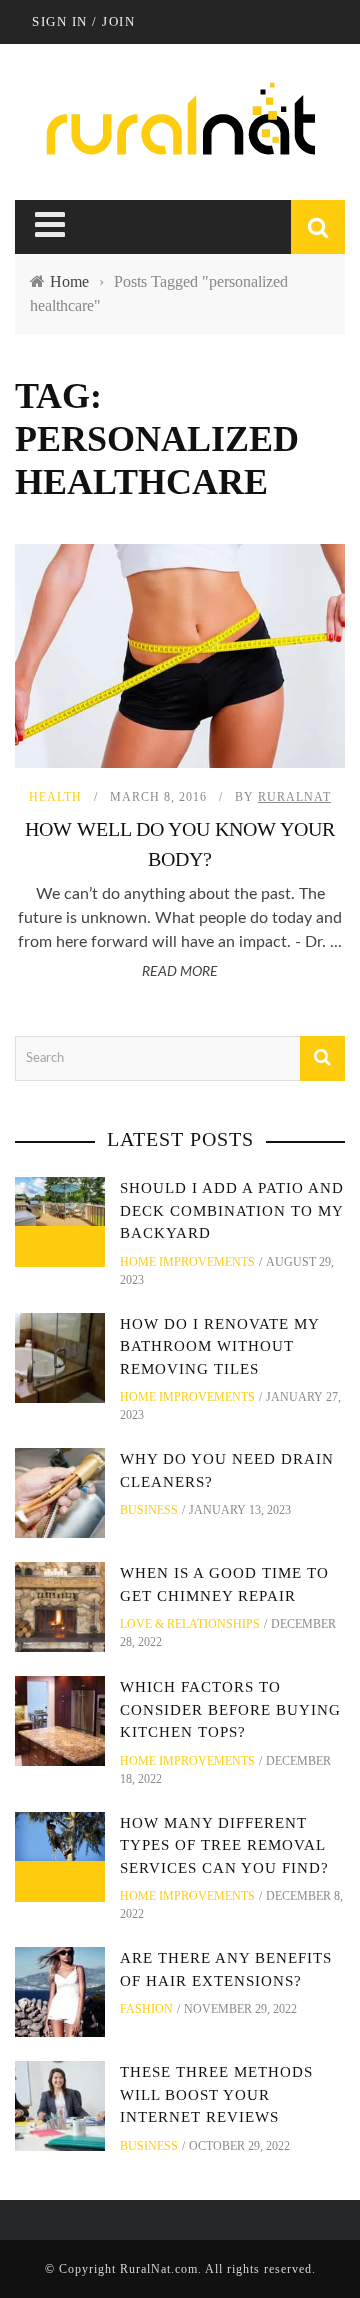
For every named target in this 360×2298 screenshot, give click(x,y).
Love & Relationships (190, 1624)
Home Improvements (187, 1262)
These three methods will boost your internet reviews (216, 2094)
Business (149, 1510)
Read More (180, 972)
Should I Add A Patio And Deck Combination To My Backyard (232, 1210)
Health (55, 797)
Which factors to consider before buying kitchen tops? (230, 1709)
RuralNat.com (159, 2269)
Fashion (146, 2009)
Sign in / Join (83, 21)
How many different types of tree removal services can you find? (224, 1845)
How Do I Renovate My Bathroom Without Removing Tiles (219, 1346)
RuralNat (294, 797)
